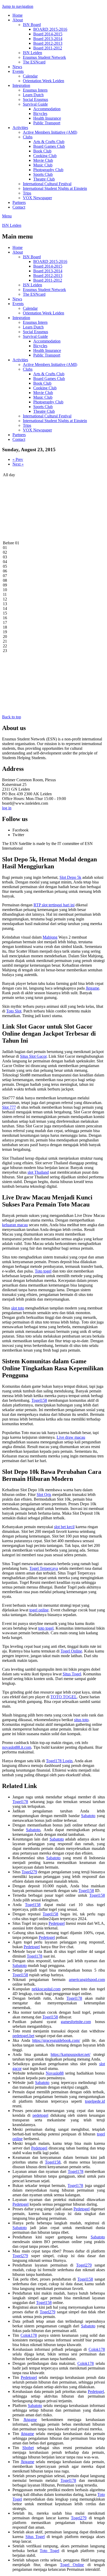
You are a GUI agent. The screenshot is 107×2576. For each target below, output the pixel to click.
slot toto (18, 1308)
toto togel (46, 1628)
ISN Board (32, 25)
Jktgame (92, 988)
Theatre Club (44, 179)
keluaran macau (15, 1225)
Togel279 (29, 1872)
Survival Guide (35, 104)
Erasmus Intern (35, 90)
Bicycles (40, 114)
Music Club (43, 165)
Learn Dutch (33, 95)
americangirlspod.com (87, 1980)
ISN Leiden (32, 53)
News (17, 67)
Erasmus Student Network (44, 57)
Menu (7, 216)
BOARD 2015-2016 (50, 29)
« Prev (18, 459)
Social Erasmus (35, 99)
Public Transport (47, 123)
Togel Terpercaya (44, 1568)
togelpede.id (95, 2101)
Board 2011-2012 (48, 48)
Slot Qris (44, 1494)
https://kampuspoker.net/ (71, 2054)
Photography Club (48, 170)
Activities (20, 128)
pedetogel (40, 2115)
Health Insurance (47, 118)
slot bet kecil (64, 1527)
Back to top (12, 717)
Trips (27, 193)
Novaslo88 (55, 2073)
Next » (18, 464)
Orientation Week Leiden (44, 81)
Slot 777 (9, 1107)
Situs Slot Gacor (33, 1056)
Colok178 (29, 2335)
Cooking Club (45, 156)
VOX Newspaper (37, 198)
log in (7, 808)
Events (18, 71)
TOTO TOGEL (64, 1697)
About (18, 20)
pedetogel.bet (23, 2036)
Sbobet (28, 2448)
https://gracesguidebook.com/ (56, 2040)
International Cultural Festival (47, 184)
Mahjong (50, 937)
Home (18, 15)
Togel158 (39, 1400)
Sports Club (43, 174)
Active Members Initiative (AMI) (50, 132)
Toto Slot (14, 1011)
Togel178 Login (59, 1761)
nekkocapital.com (46, 1989)
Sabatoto (88, 1816)
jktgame (28, 2434)
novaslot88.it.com (17, 1747)
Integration (21, 85)
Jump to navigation (18, 6)
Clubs (28, 137)
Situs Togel (72, 1674)
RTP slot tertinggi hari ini (54, 905)
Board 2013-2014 (48, 39)
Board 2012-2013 (48, 43)
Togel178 (20, 1802)
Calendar (30, 76)
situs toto (81, 1720)
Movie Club (43, 160)
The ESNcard (34, 62)
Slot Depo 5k (70, 877)
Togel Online (71, 1651)
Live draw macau (71, 1437)
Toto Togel (49, 2551)
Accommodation (47, 109)
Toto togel (43, 1271)
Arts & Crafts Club (49, 142)
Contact (19, 207)
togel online (39, 1610)
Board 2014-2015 (48, 34)
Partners (19, 202)
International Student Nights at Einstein (55, 188)
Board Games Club (49, 146)
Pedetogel (57, 1923)
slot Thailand (38, 1172)
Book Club (42, 151)
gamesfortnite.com (76, 2022)
